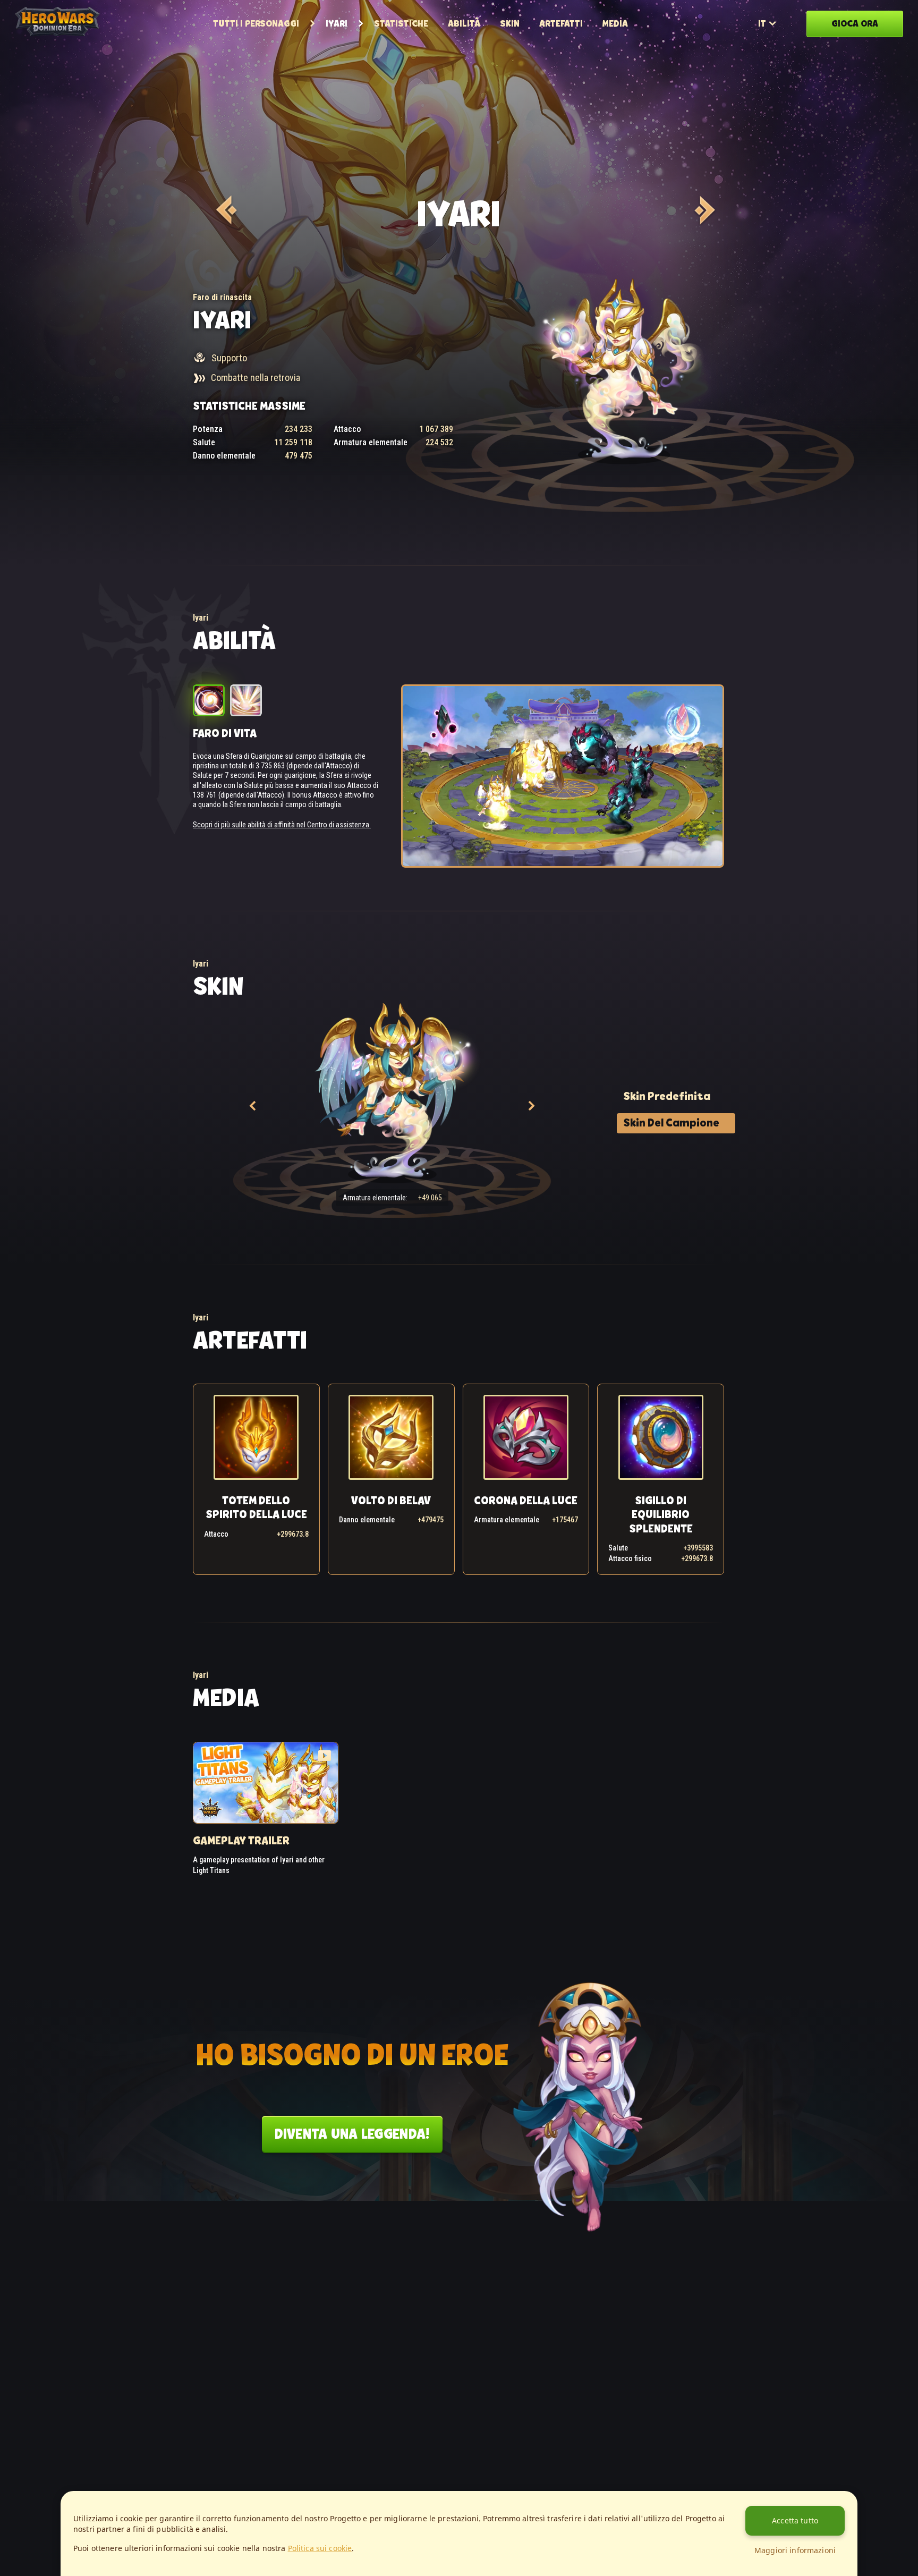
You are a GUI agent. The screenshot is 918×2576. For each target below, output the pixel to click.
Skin (510, 23)
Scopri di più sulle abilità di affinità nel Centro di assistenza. (282, 825)
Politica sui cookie (320, 2548)
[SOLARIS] (703, 210)
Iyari (337, 23)
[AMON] (225, 210)
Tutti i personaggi (256, 23)
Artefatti (561, 23)
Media (615, 23)
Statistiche (401, 23)
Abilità (464, 23)
